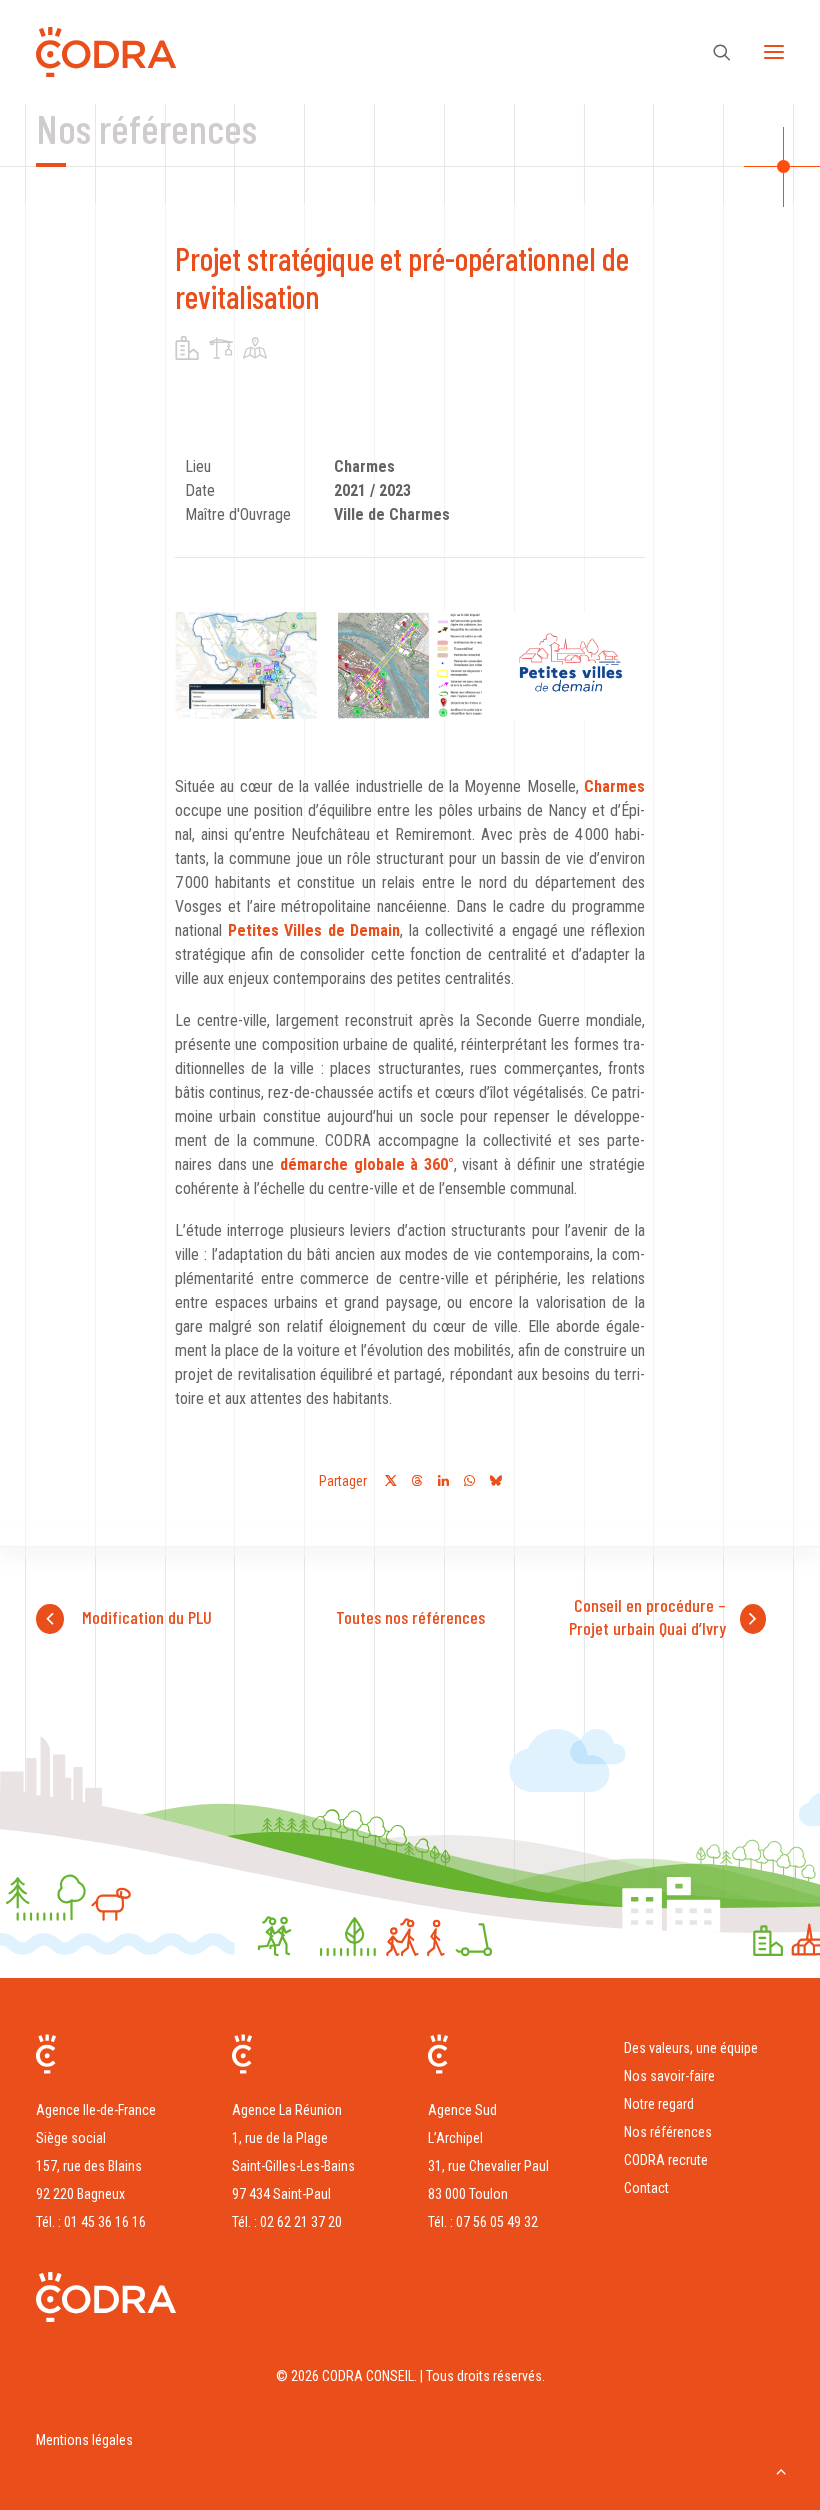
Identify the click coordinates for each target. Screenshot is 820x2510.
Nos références (668, 2132)
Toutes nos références (410, 1617)
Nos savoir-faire (669, 2076)
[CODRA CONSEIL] (106, 52)
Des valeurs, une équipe (691, 2048)
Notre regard (659, 2104)
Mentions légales (84, 2440)
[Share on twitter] (391, 1481)
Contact (646, 2188)
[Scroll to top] (781, 2469)
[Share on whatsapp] (469, 1481)
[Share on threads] (417, 1481)
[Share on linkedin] (443, 1481)
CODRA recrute (666, 2160)
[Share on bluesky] (495, 1481)
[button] (774, 52)
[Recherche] (713, 52)
